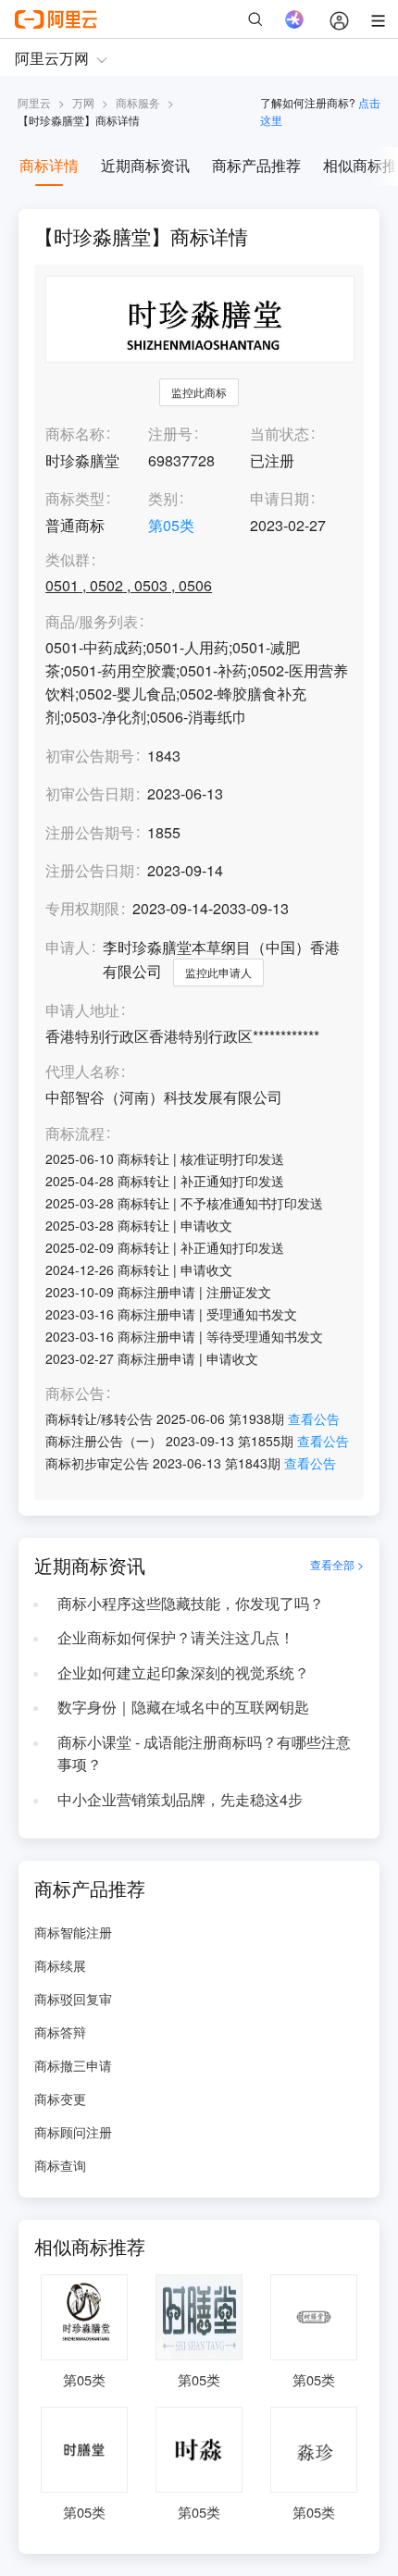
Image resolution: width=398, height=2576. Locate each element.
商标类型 (75, 498)
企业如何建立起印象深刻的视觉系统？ (183, 1672)
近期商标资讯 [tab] (145, 165)
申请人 (68, 947)
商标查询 (60, 2165)
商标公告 (75, 1394)
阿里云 (34, 102)
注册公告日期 (90, 870)
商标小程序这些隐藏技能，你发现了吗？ (191, 1603)
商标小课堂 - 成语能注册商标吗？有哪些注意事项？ (204, 1753)
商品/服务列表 (92, 622)
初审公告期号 (90, 755)
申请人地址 (82, 1011)
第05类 (171, 525)
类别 (163, 498)
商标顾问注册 (73, 2132)
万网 (83, 102)
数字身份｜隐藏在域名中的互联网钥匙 (183, 1707)
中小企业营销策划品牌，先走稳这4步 (180, 1799)
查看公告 (314, 1418)
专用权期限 (82, 908)
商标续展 (60, 1965)
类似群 (68, 560)
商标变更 (60, 2099)
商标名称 (75, 433)
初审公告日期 (90, 793)
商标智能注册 (73, 1932)
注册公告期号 (90, 832)
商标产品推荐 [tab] (256, 165)
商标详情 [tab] (49, 165)
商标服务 (138, 102)
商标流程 (75, 1134)
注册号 (170, 433)
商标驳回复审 (73, 1999)
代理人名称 (82, 1072)
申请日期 (280, 498)
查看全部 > (337, 1565)
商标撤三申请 (73, 2065)
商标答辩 (60, 2032)
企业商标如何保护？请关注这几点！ (176, 1637)
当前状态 (280, 433)
